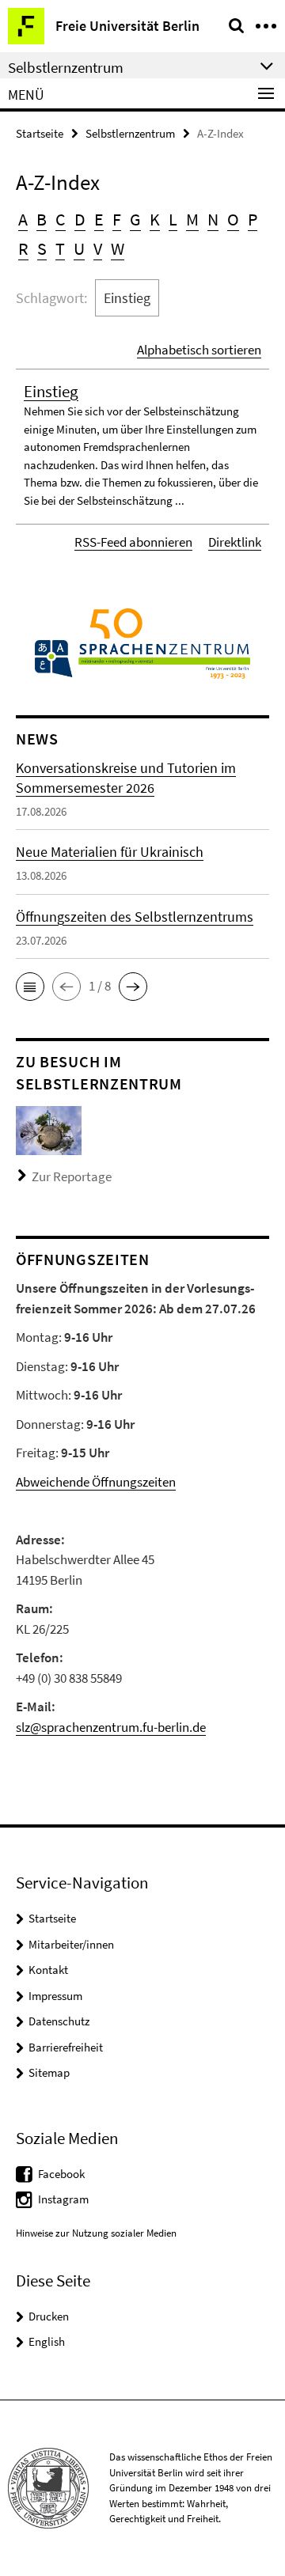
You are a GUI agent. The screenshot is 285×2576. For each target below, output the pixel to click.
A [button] (23, 219)
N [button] (213, 219)
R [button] (23, 248)
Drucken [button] (49, 2316)
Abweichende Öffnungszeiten (96, 1482)
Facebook (61, 2174)
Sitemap (49, 2072)
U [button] (79, 248)
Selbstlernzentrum (130, 133)
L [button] (173, 219)
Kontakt (48, 1970)
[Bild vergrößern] (49, 1129)
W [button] (118, 248)
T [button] (60, 248)
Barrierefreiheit (66, 2047)
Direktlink (235, 542)
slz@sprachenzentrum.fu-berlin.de (111, 1727)
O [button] (233, 219)
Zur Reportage (72, 1176)
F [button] (117, 219)
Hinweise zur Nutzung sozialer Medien (96, 2233)
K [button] (155, 219)
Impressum (55, 1996)
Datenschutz (59, 2021)
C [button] (61, 219)
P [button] (253, 219)
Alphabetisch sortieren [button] (199, 350)
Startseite (40, 133)
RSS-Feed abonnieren (133, 542)
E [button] (99, 219)
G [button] (135, 219)
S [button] (42, 248)
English (47, 2341)
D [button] (80, 219)
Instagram (63, 2199)
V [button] (98, 248)
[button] (30, 987)
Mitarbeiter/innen (71, 1944)
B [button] (42, 219)
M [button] (192, 219)
